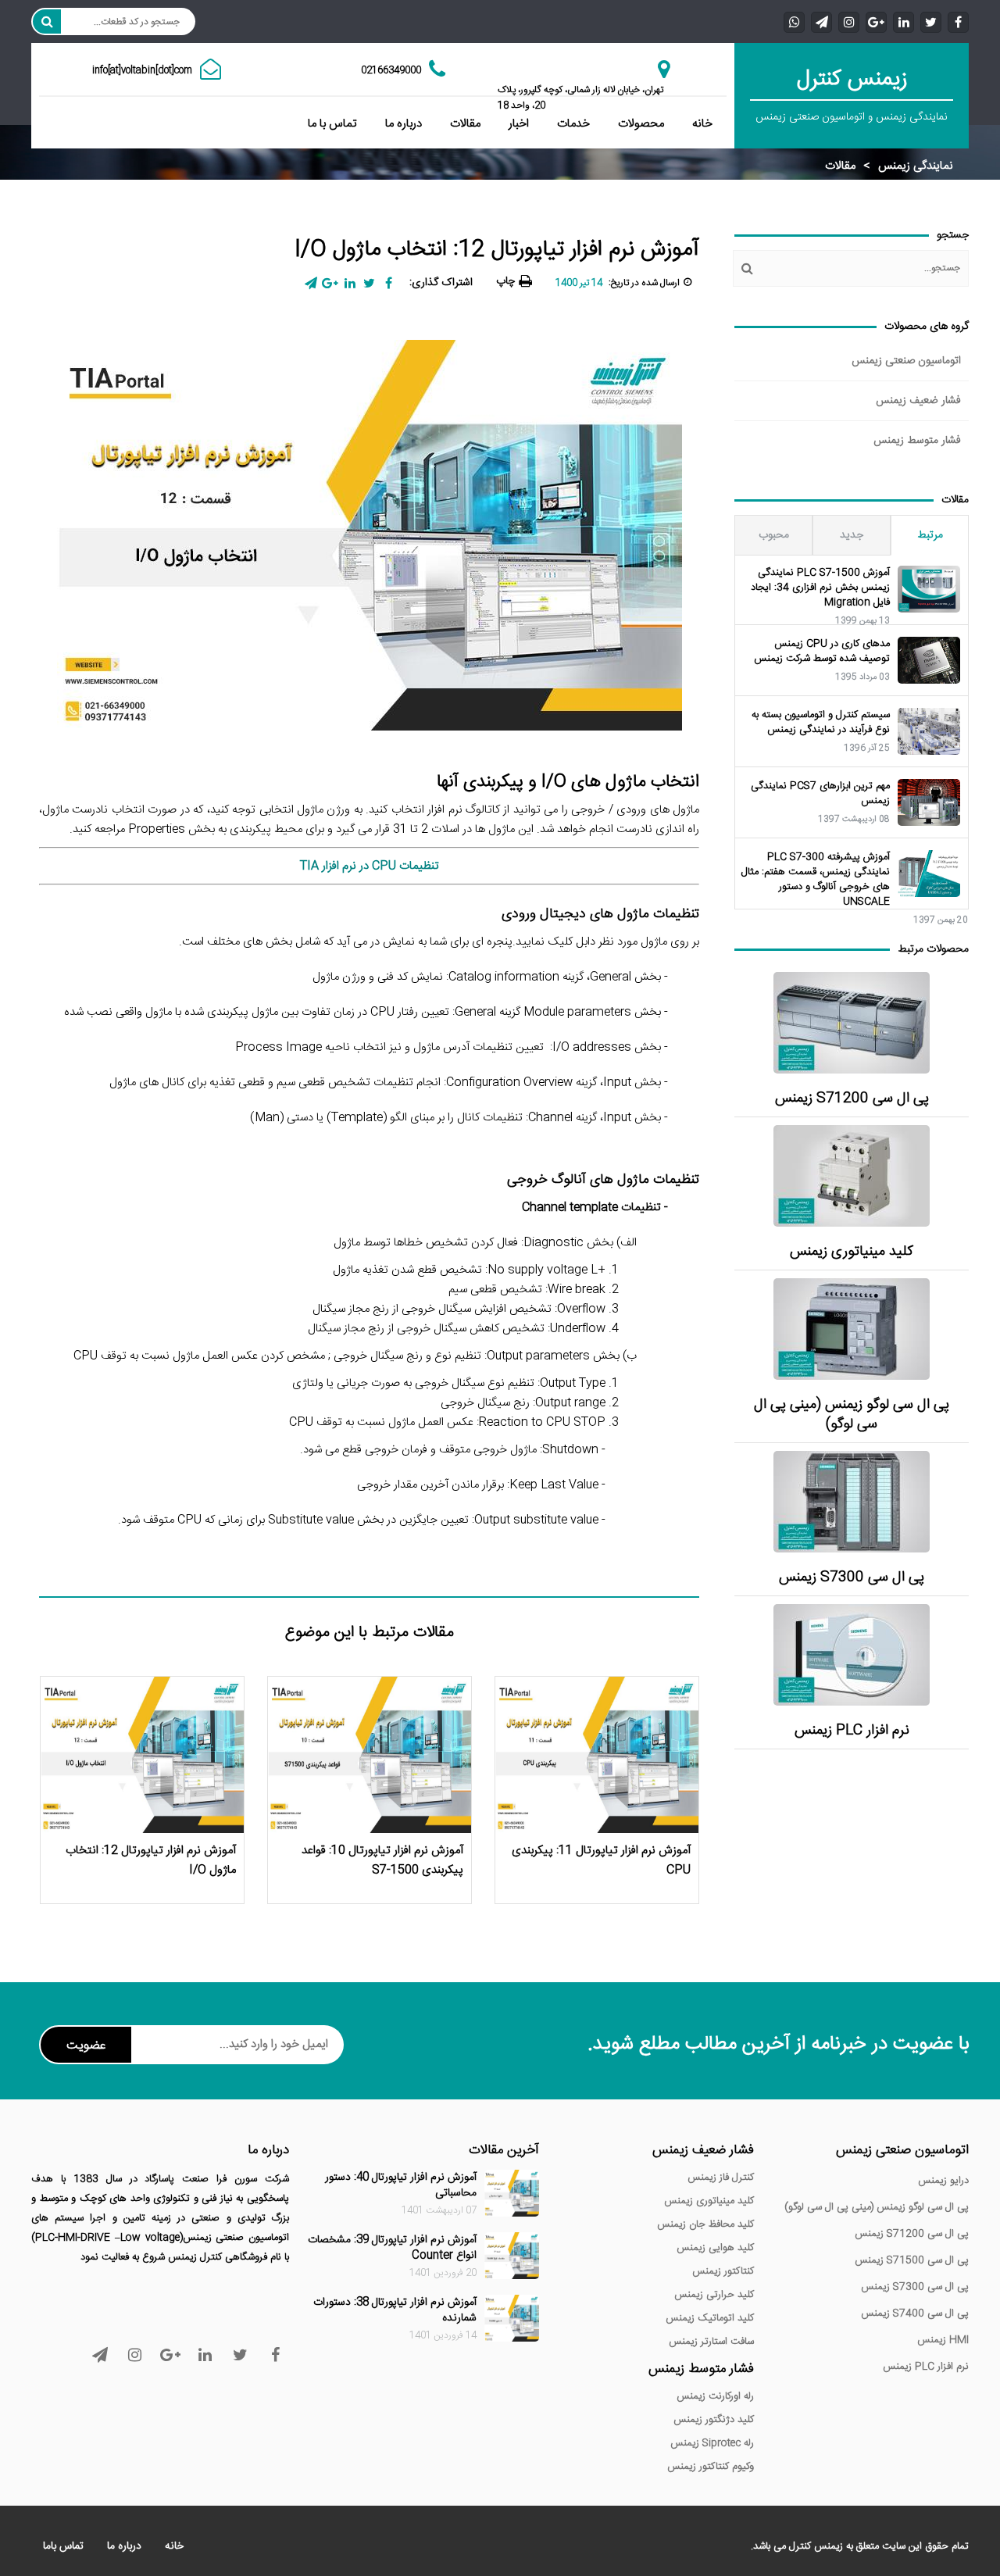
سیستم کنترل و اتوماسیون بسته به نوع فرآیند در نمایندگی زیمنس (821, 723)
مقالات (465, 124)
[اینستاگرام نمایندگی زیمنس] (849, 21)
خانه (702, 124)
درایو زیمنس (943, 2181)
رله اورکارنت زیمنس (715, 2396)
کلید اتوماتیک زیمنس (710, 2318)
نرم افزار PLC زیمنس (852, 1731)
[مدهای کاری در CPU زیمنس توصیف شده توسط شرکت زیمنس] (929, 660)
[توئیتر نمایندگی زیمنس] (931, 21)
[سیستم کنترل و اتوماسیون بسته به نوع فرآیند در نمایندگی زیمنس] (929, 731)
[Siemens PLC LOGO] (852, 1329)
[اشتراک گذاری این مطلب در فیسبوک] (389, 283)
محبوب (774, 535)
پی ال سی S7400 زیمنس (915, 2313)
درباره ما (404, 124)
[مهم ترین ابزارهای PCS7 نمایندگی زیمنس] (929, 802)
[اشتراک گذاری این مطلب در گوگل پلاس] (330, 283)
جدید (852, 535)
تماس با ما (332, 124)
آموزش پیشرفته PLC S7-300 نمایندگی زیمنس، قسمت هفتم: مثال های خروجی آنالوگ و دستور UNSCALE (816, 880)
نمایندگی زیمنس (916, 166)
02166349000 (391, 70)
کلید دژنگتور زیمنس (714, 2420)
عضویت (86, 2046)
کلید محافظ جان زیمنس (705, 2224)
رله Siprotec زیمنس (712, 2443)
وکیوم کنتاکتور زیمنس (711, 2467)
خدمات (573, 124)
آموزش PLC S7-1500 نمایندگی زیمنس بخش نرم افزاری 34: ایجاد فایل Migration (820, 588)
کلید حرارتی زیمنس (714, 2295)
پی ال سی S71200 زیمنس (852, 1099)
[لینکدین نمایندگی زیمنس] (904, 21)
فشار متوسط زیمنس (917, 441)
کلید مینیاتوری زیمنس (852, 1252)
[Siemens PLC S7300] (852, 1502)
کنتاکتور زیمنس (723, 2271)
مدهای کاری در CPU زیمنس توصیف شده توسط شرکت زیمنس (822, 652)
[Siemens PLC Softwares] (852, 1655)
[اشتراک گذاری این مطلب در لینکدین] (350, 283)
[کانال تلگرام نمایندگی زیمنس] (821, 21)
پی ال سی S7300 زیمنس (852, 1578)
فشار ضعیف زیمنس (918, 401)
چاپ (505, 281)
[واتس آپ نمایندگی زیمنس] (794, 21)
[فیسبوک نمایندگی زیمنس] (958, 21)
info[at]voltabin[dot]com (142, 70)
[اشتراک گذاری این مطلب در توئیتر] (369, 283)
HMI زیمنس (943, 2340)
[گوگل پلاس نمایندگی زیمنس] (876, 21)
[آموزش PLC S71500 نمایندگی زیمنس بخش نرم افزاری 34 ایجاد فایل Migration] (929, 589)
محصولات (641, 124)
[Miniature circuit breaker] (852, 1176)
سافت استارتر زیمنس (711, 2342)
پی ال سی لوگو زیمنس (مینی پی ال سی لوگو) (852, 1415)
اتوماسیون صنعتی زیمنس (906, 361)
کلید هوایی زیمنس (715, 2248)
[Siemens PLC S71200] (852, 1023)
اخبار (519, 124)
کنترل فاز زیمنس (721, 2178)
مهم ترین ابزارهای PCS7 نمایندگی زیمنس (820, 794)
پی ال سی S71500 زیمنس (912, 2260)
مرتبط (930, 535)
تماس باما (63, 2546)
